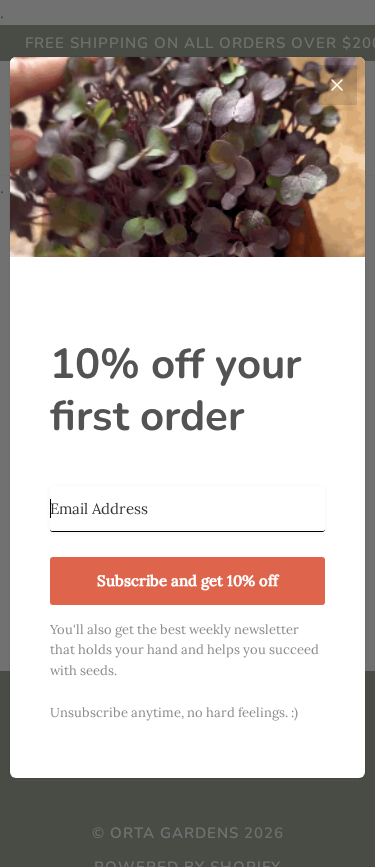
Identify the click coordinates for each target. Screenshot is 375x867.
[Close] (337, 85)
